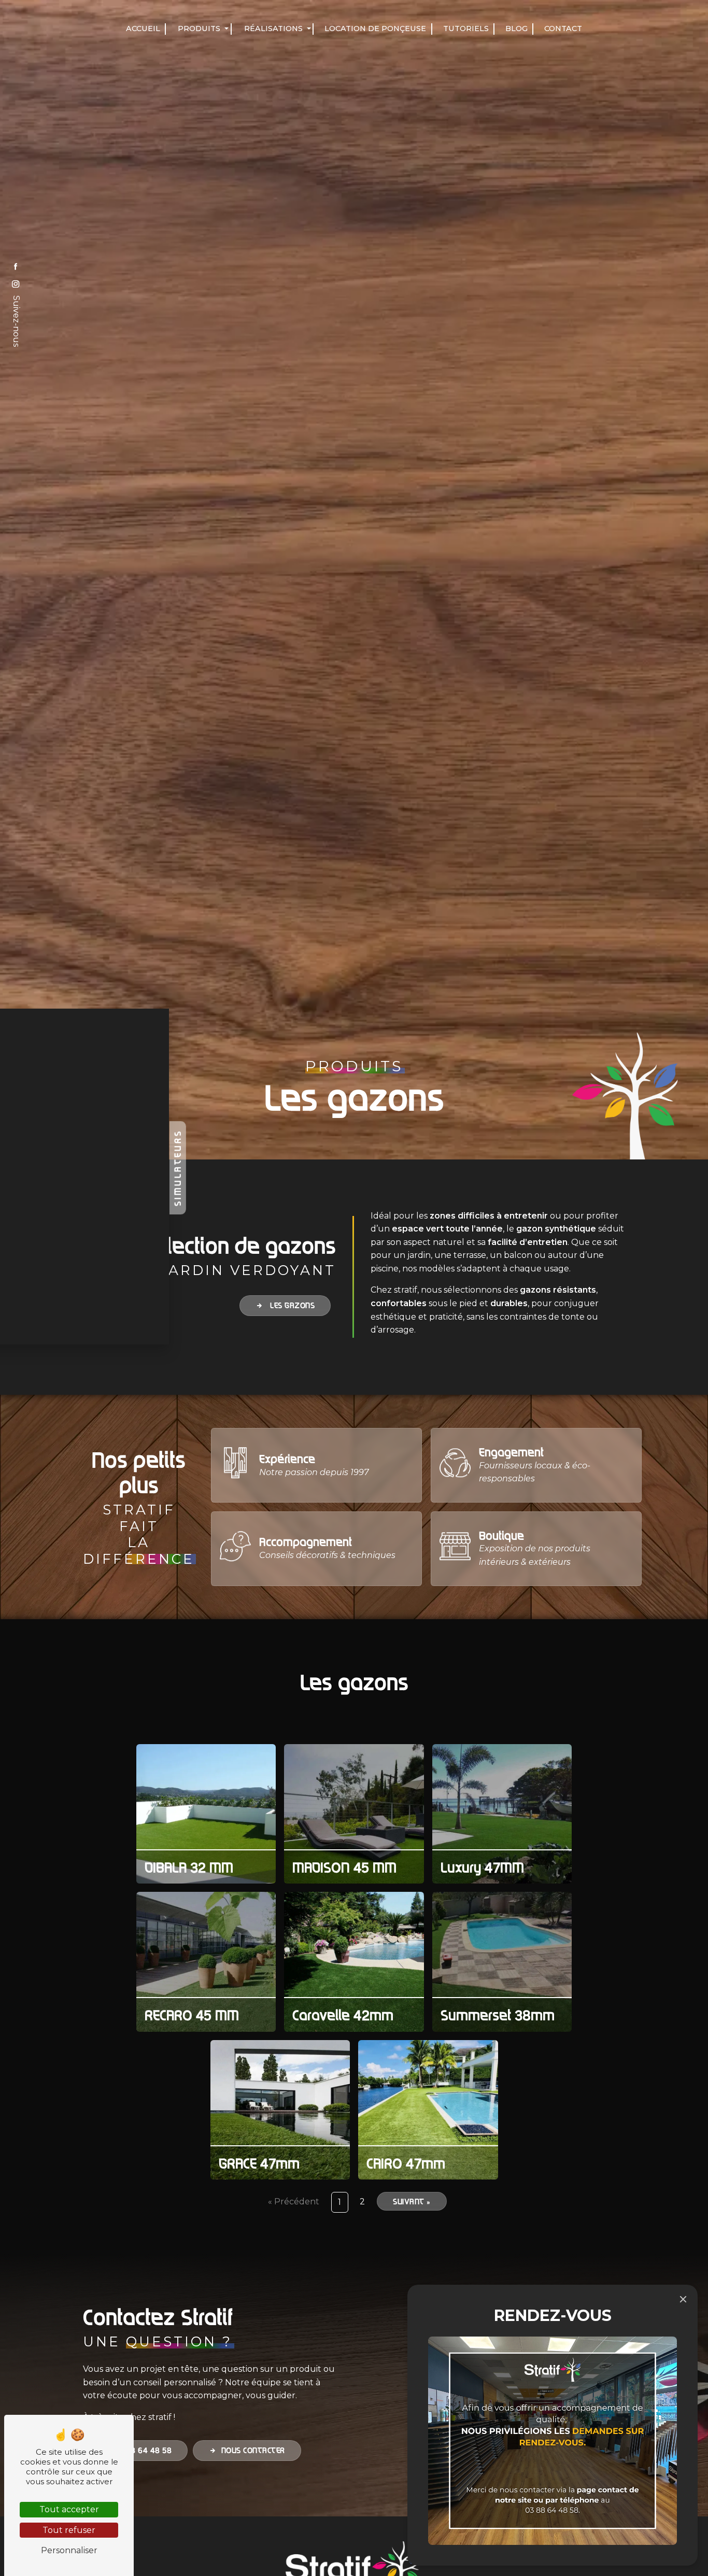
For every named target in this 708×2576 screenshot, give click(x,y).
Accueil (143, 29)
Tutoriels (466, 29)
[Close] (683, 2299)
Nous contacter (253, 2451)
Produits (199, 29)
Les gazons (292, 1305)
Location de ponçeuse (375, 29)
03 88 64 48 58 (142, 2451)
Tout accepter (69, 2509)
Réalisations (273, 29)
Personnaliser (69, 2550)
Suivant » (412, 2201)
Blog (516, 29)
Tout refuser (69, 2530)
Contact (563, 29)
